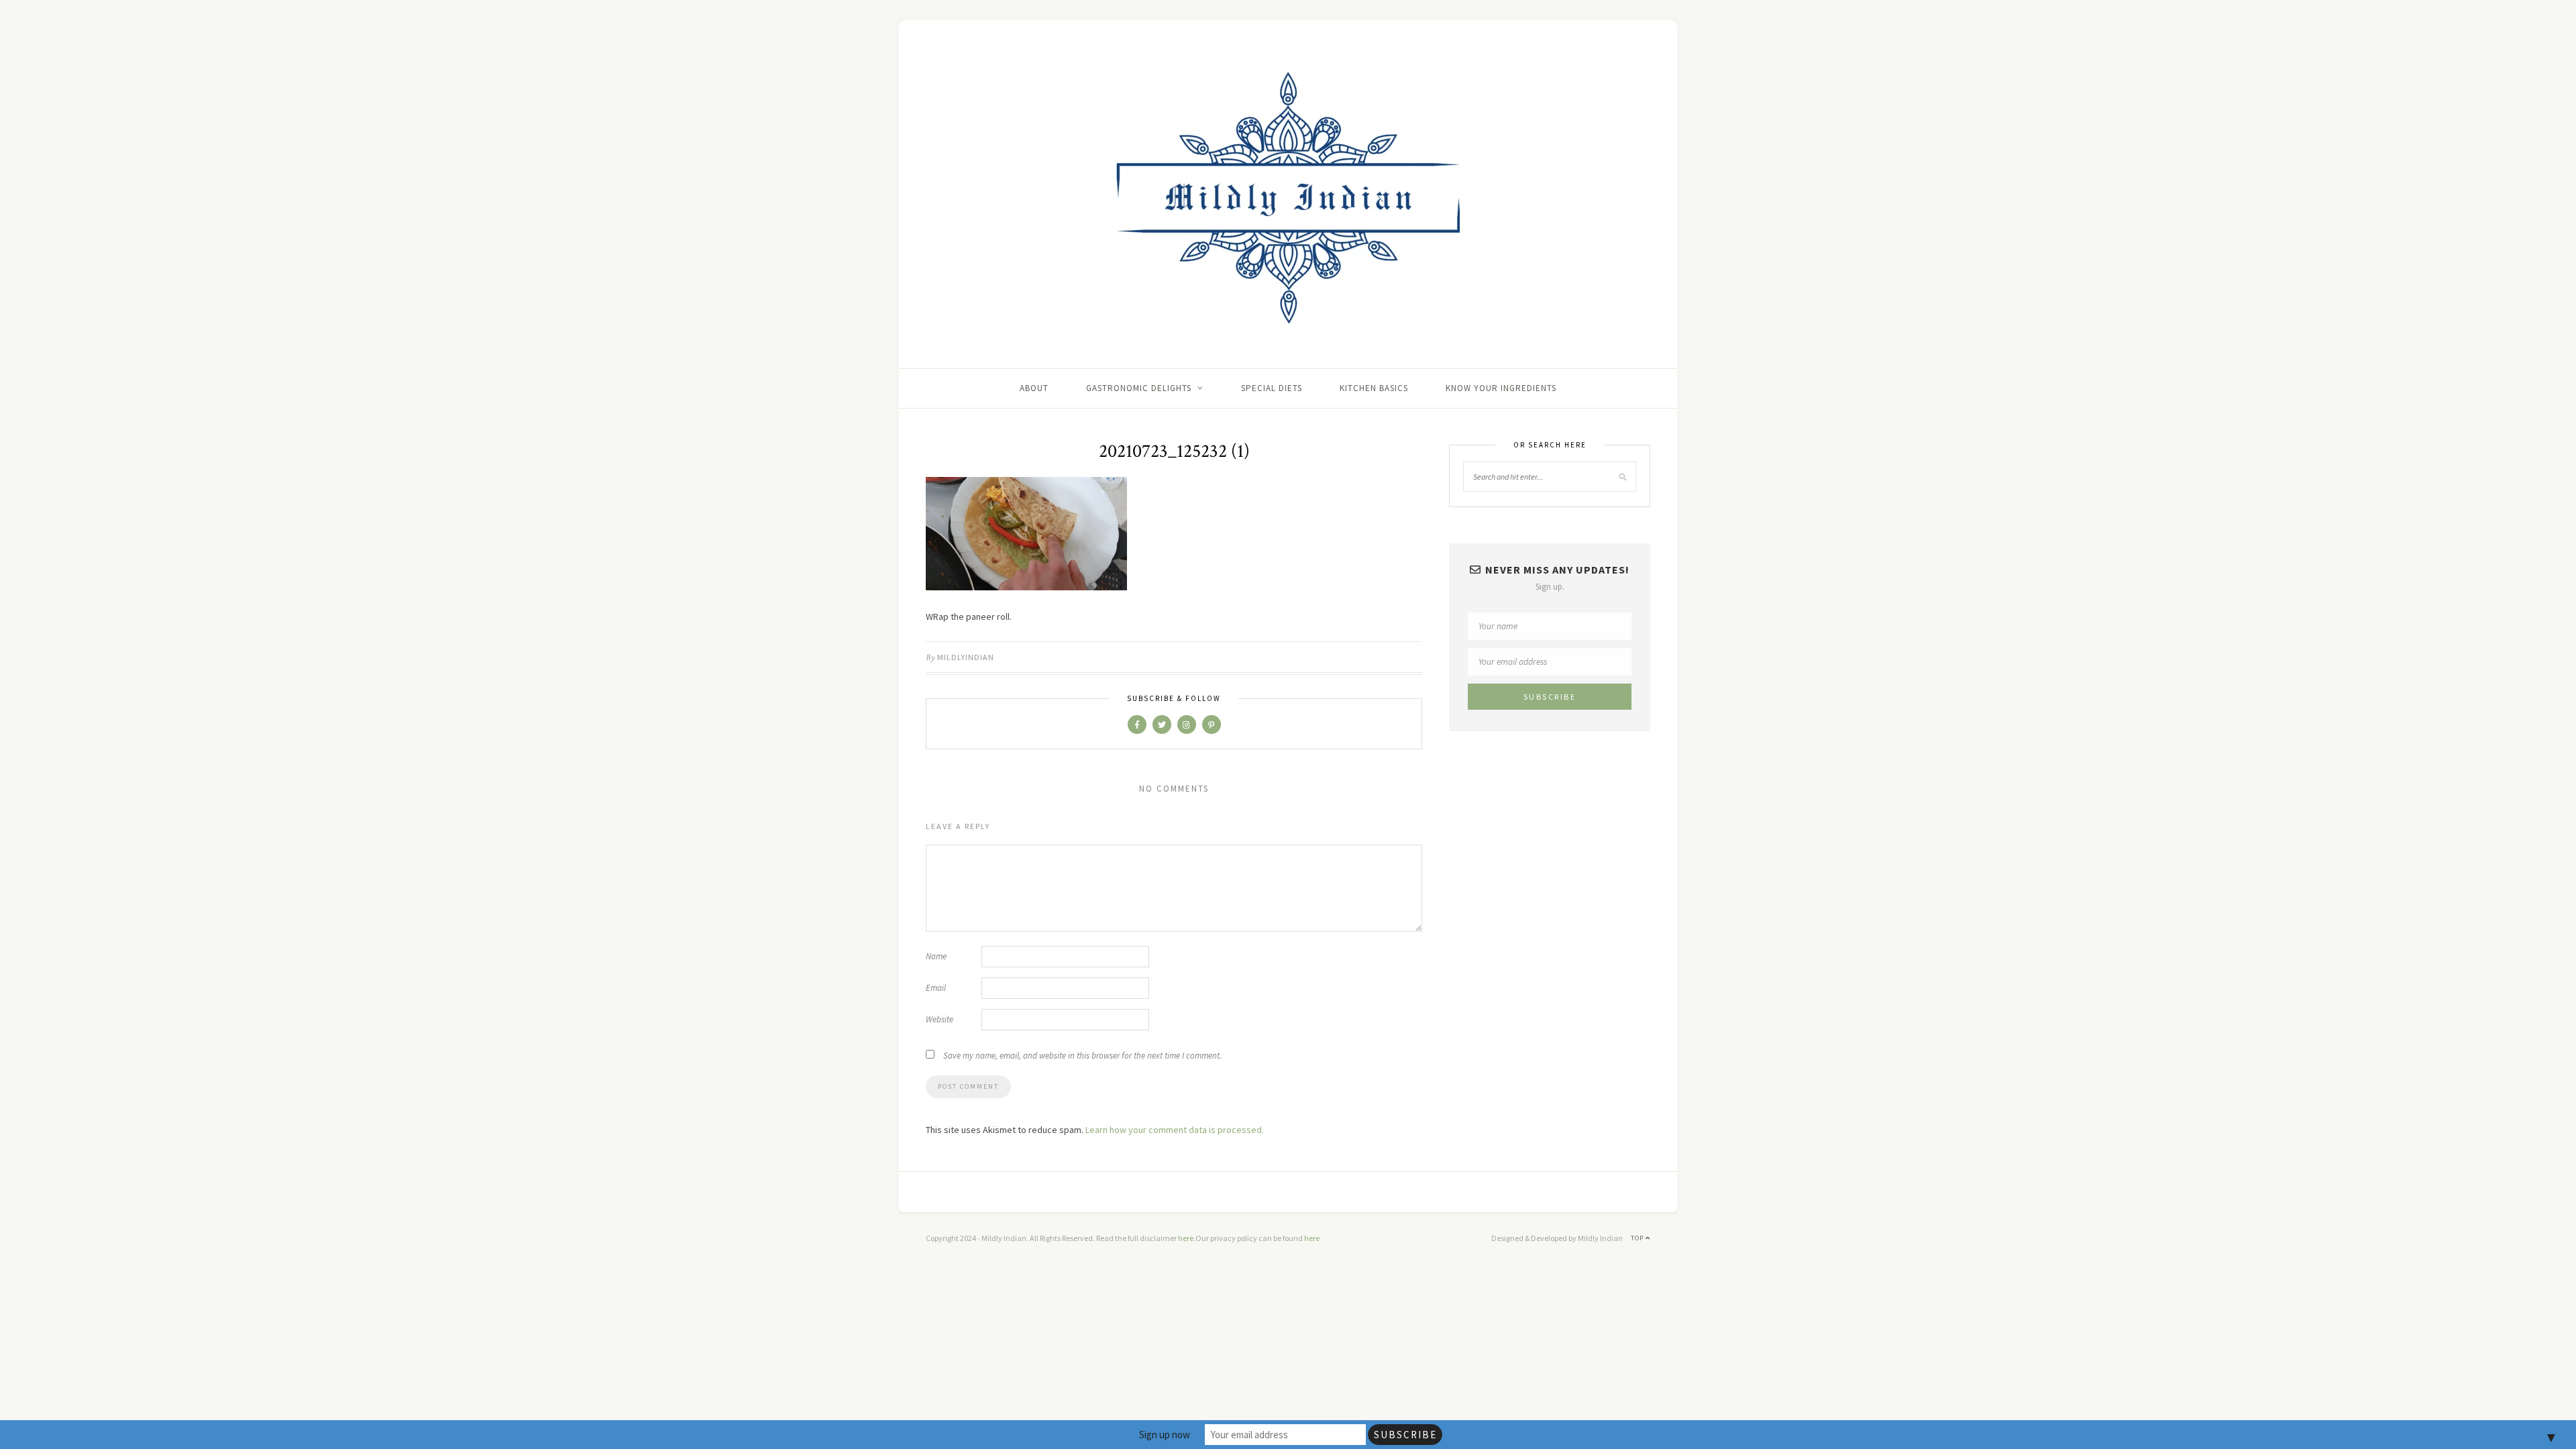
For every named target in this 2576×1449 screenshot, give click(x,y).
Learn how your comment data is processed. (1175, 1130)
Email (936, 988)
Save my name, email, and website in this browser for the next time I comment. (1082, 1056)
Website (940, 1019)
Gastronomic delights (1139, 388)
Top (1638, 1238)
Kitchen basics (1374, 388)
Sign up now (1165, 1435)
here (1186, 1238)
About (1034, 388)
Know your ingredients (1501, 388)
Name (936, 956)
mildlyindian (966, 657)
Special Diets (1272, 388)
